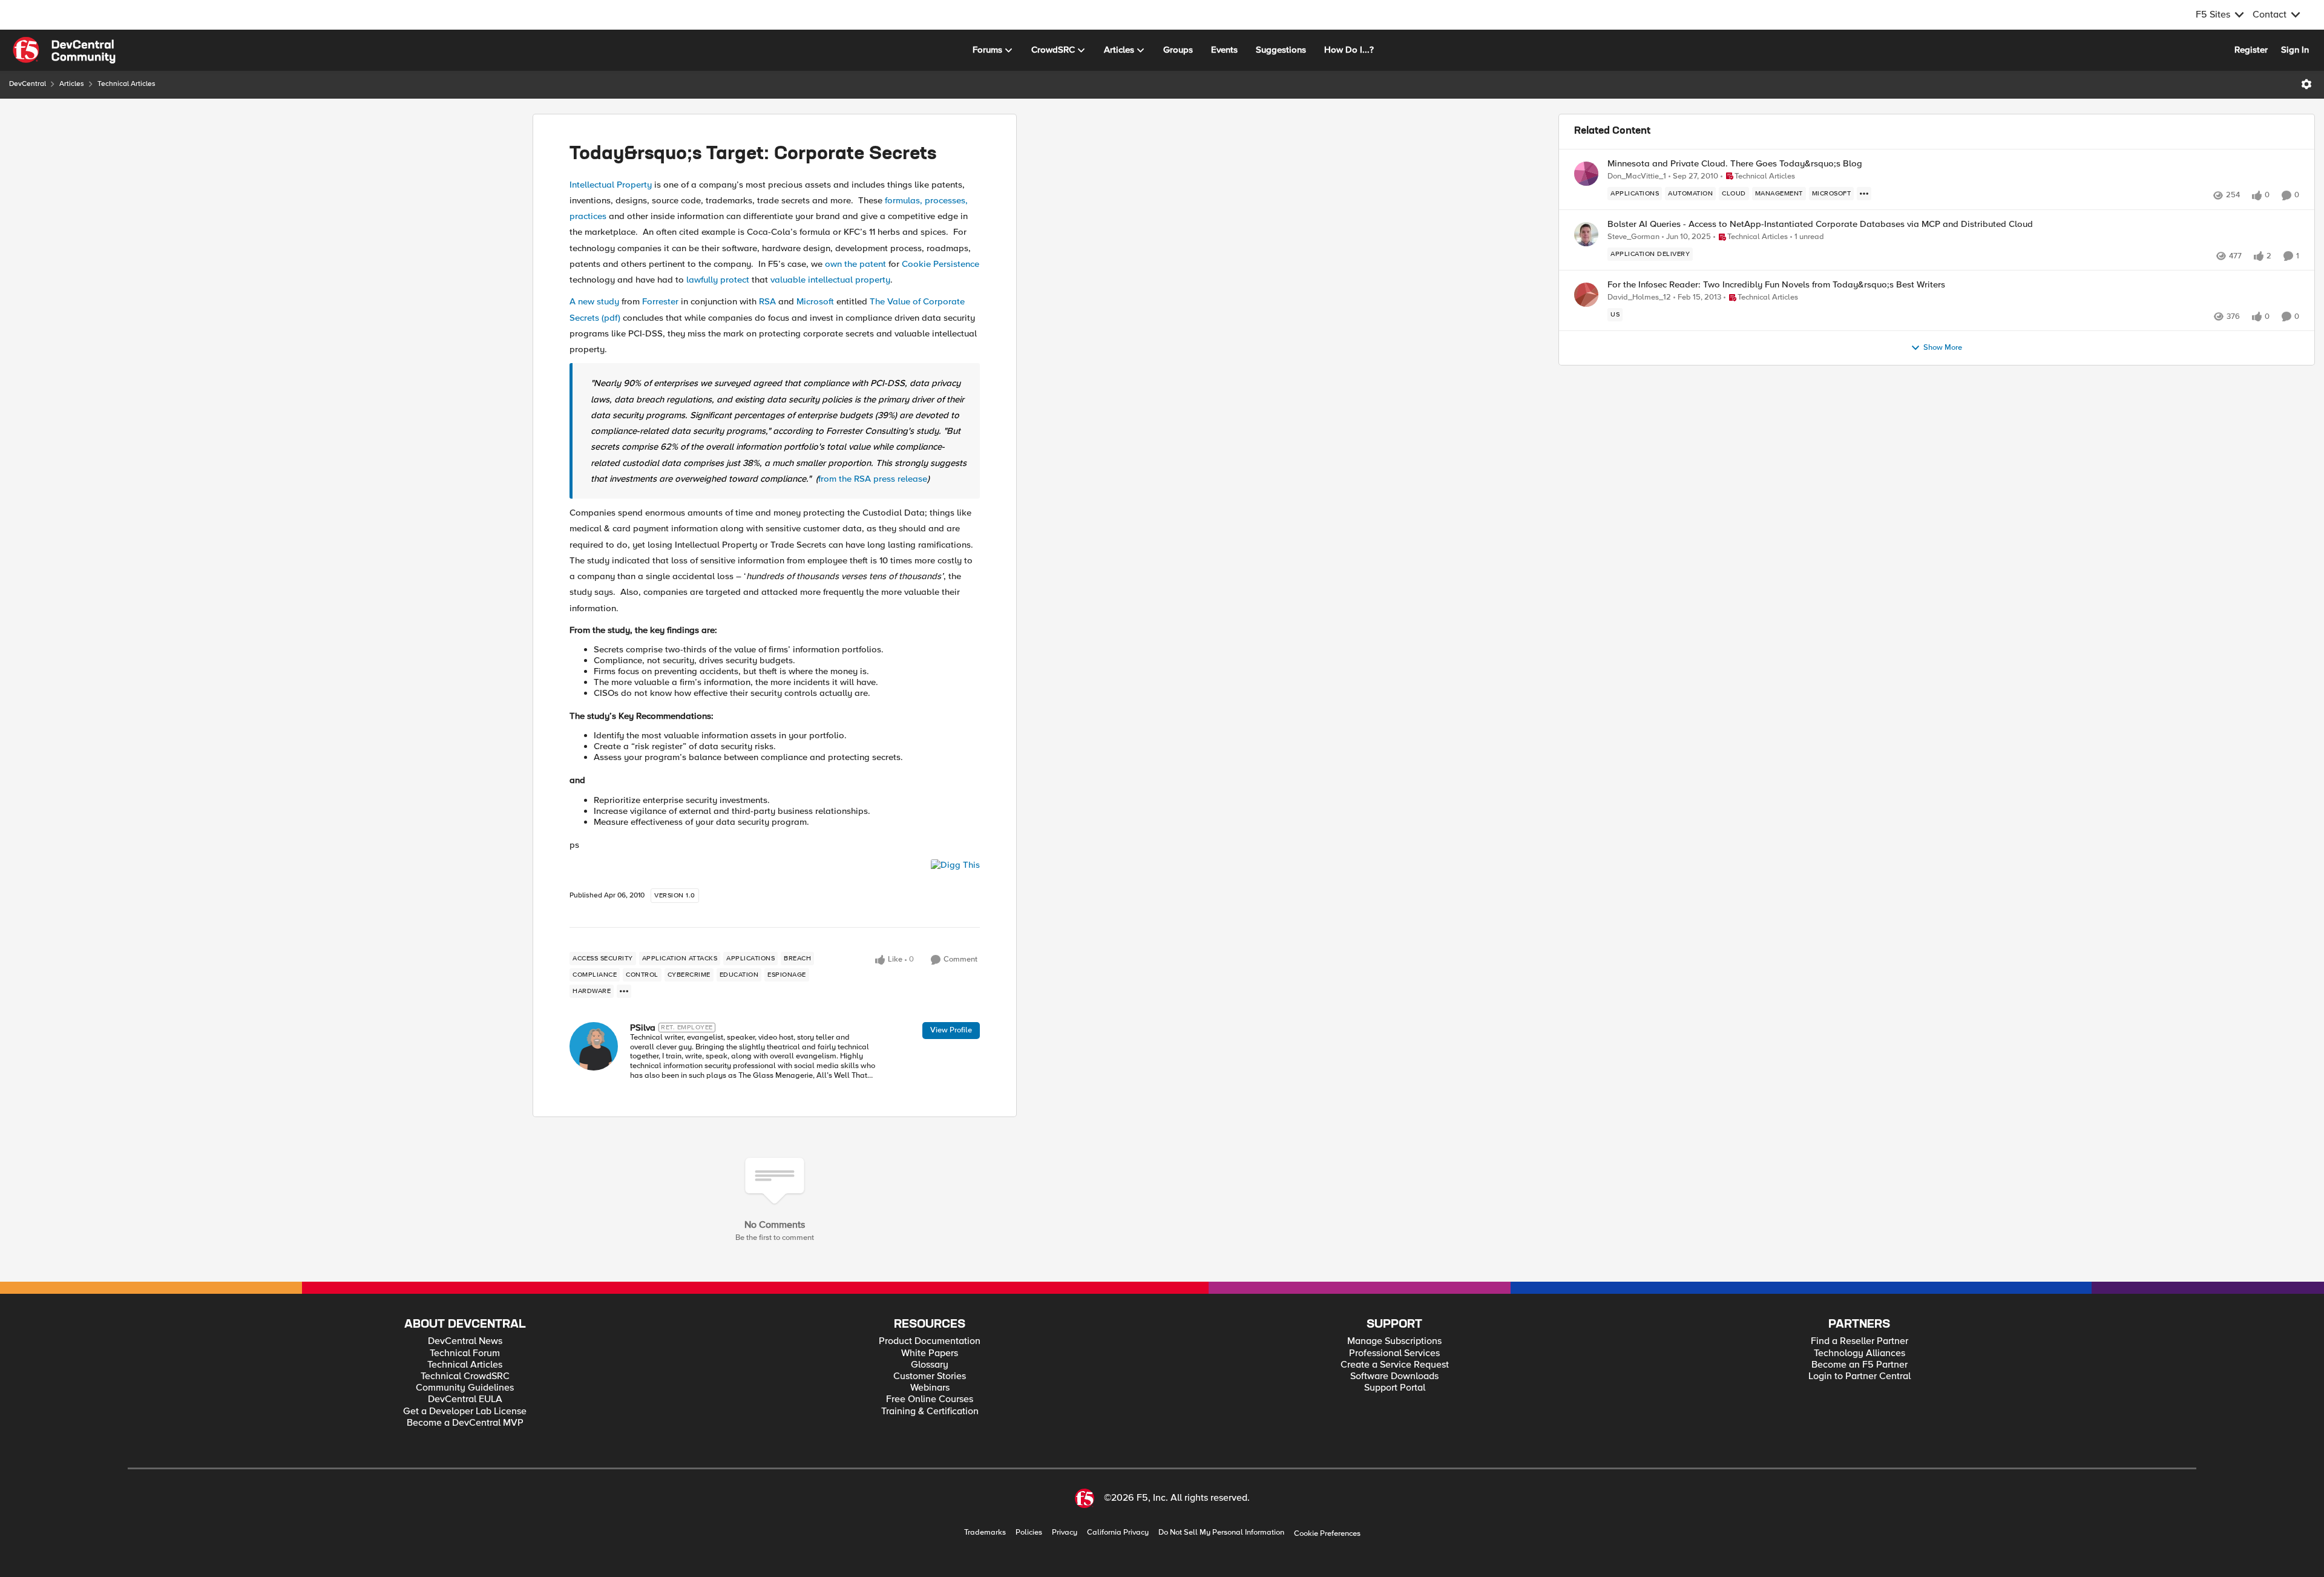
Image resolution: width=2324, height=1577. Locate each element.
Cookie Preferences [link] (1327, 1533)
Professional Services (1394, 1353)
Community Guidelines (465, 1388)
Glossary (930, 1365)
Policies (1029, 1533)
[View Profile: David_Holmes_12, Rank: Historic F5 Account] (1586, 295)
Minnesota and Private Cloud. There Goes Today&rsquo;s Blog (1735, 164)
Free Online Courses (930, 1399)
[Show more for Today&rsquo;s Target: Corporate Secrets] (624, 991)
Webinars (930, 1388)
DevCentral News (465, 1341)
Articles (72, 84)
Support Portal (1395, 1388)
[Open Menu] (2306, 84)
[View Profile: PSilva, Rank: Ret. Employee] (594, 1046)
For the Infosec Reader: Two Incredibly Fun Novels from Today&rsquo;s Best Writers (1776, 285)
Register (2251, 50)
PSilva (643, 1028)
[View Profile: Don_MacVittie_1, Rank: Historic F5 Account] (1586, 174)
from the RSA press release (873, 479)
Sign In (2295, 50)
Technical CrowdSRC (465, 1376)
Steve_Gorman (1633, 237)
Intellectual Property (611, 185)
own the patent (855, 264)
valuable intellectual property (830, 280)
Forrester (660, 301)
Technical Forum (465, 1353)
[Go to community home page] (64, 50)
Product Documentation (930, 1341)
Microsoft (815, 301)
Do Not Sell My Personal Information (1221, 1533)
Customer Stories (930, 1376)
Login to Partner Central (1860, 1376)
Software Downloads (1394, 1376)
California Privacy (1118, 1533)
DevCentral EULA (465, 1399)
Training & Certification (930, 1411)
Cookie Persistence (940, 264)
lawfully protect (718, 280)
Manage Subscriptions (1394, 1341)
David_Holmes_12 (1639, 297)
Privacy (1065, 1533)
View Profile (951, 1030)
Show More (1943, 348)
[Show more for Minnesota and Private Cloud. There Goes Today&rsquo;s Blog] (1864, 194)
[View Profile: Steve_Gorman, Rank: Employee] (1586, 234)
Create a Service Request (1395, 1365)
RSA (767, 301)
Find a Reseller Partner (1860, 1341)
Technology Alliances (1860, 1353)
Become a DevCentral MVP (465, 1423)
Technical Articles (126, 84)
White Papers (930, 1353)
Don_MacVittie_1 (1637, 176)
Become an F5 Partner (1860, 1365)
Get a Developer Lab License (465, 1411)
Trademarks (985, 1533)
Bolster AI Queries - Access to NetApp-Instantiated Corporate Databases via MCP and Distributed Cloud (1820, 224)
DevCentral (28, 84)
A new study (594, 301)
